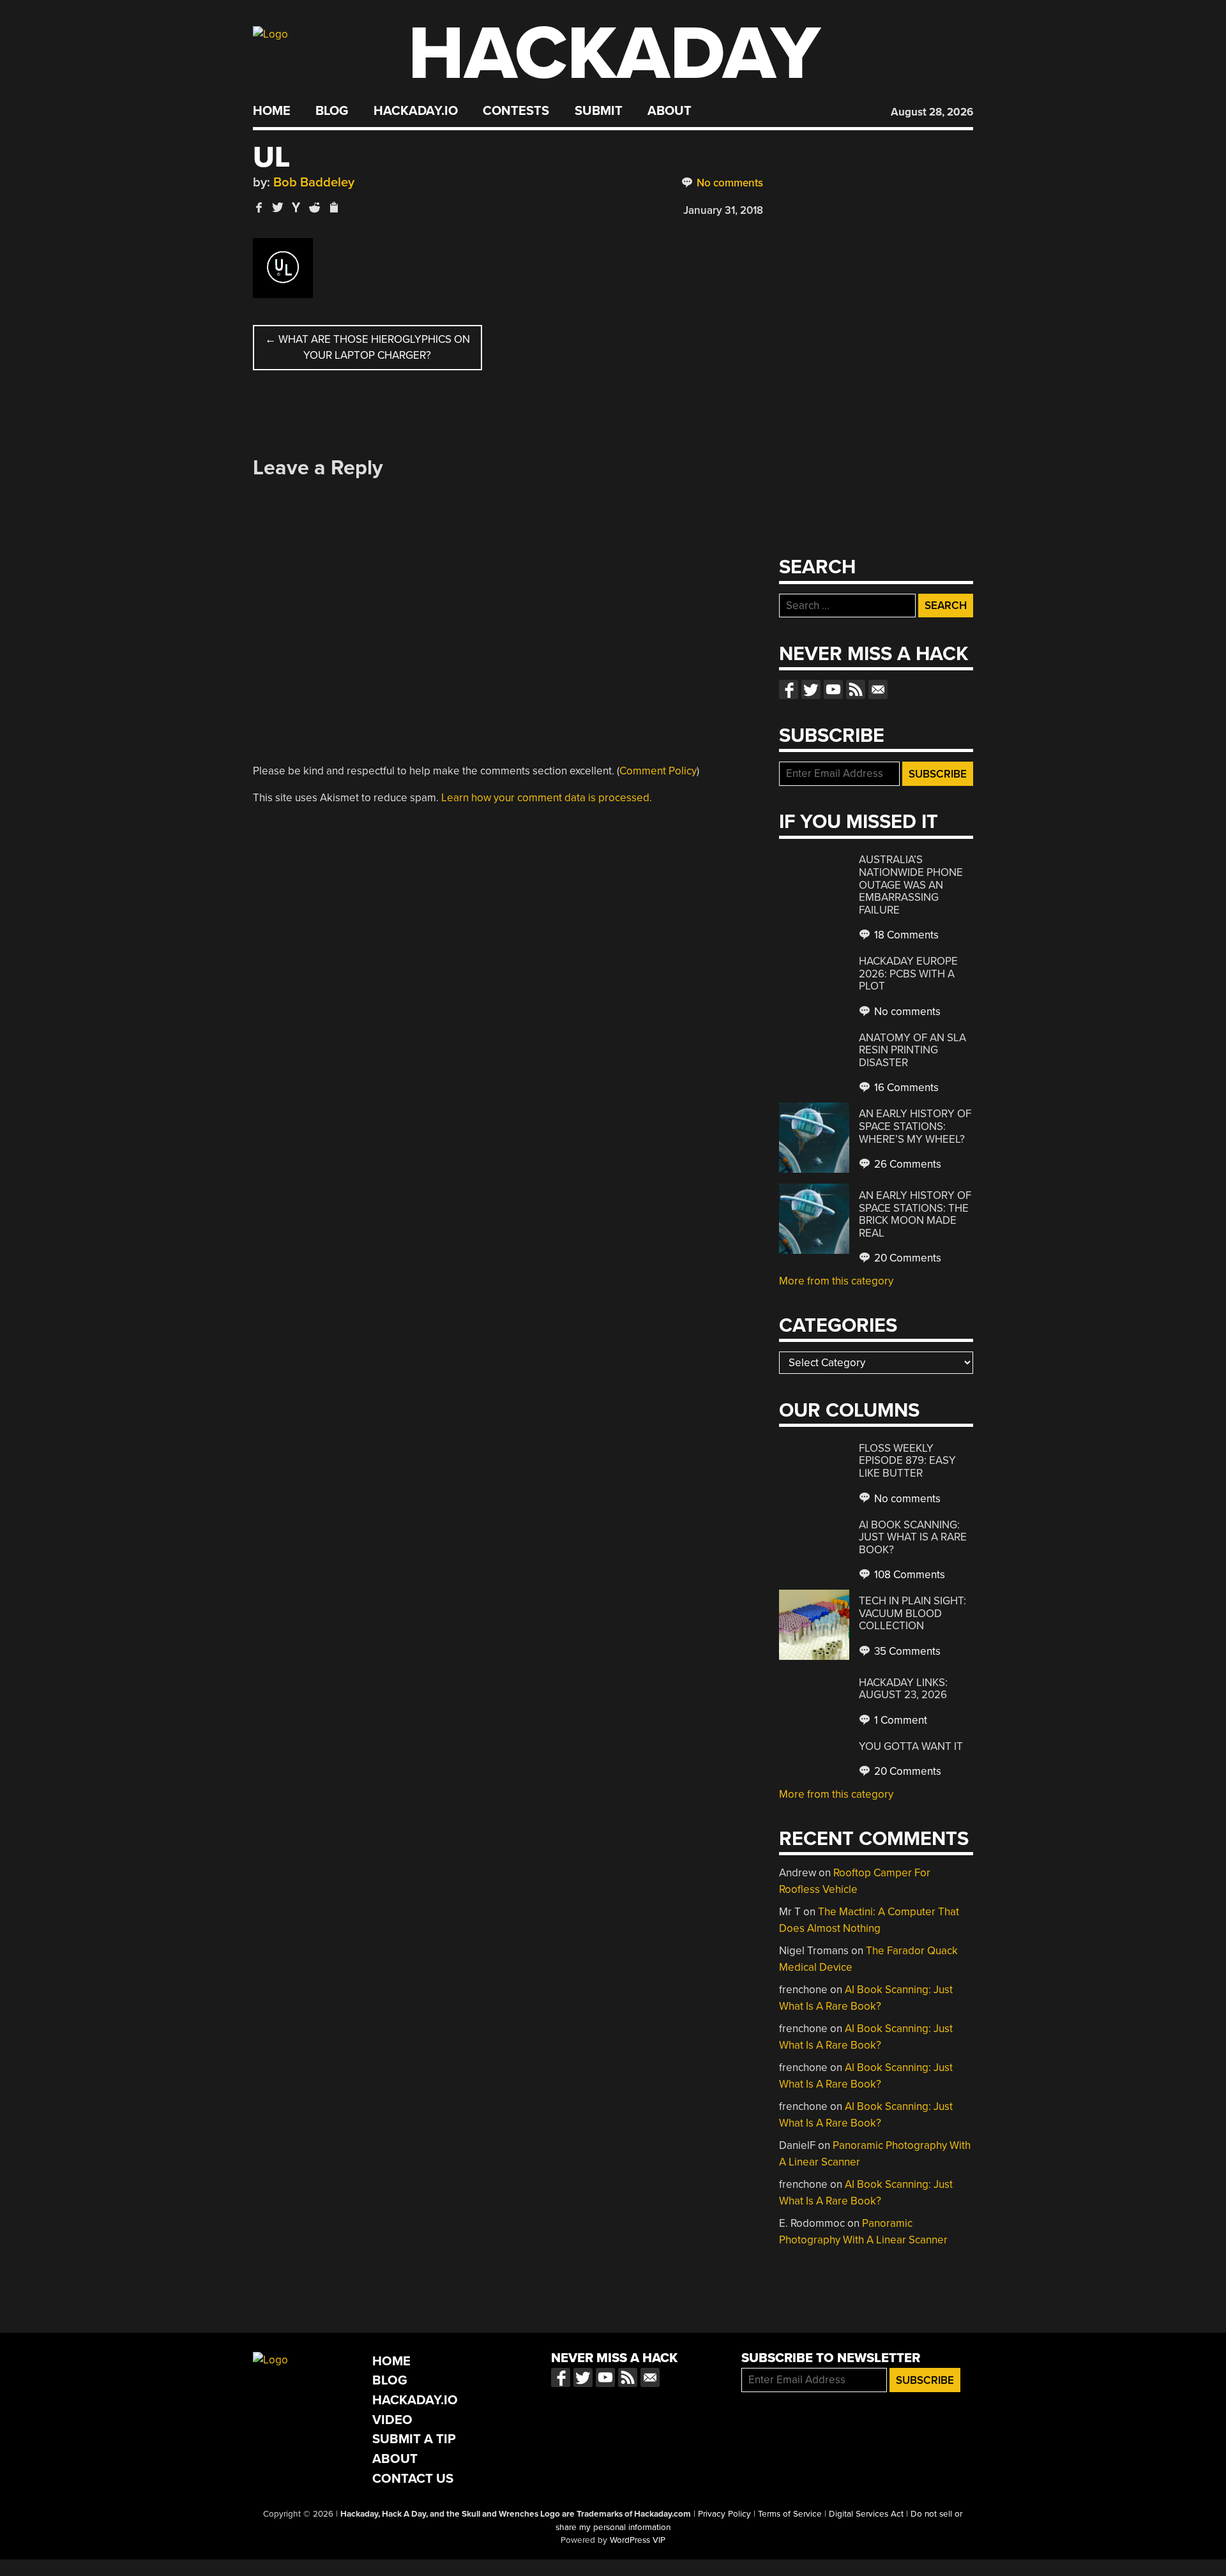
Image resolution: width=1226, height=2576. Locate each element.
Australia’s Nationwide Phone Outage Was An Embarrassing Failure (911, 885)
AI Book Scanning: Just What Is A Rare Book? (913, 1537)
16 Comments (905, 1088)
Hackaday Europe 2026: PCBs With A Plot (908, 974)
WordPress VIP (638, 2540)
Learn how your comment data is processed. (547, 798)
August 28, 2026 (932, 112)
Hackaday (614, 54)
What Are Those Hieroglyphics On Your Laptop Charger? (367, 348)
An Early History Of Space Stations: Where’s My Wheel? (915, 1126)
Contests (516, 111)
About (670, 111)
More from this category (836, 1281)
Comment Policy (658, 771)
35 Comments (906, 1651)
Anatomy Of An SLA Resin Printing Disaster (912, 1050)
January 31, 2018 (723, 210)
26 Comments (906, 1164)
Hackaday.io (416, 111)
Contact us (878, 689)
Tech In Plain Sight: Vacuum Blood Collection (912, 1613)
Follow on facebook (789, 689)
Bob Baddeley (314, 182)
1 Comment (899, 1720)
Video (392, 2420)
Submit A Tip (414, 2439)
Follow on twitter (811, 689)
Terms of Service (790, 2514)
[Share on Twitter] (278, 207)
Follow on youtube (833, 689)
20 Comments (906, 1258)
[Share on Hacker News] (296, 207)
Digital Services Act (866, 2514)
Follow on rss (856, 689)
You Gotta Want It (911, 1746)
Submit (599, 111)
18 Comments (905, 935)
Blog (332, 111)
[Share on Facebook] (259, 207)
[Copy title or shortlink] (333, 208)
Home (272, 111)
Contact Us (413, 2479)
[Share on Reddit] (315, 207)
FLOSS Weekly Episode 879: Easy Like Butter (907, 1461)
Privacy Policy (724, 2514)
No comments (729, 183)
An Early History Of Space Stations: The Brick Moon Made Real (915, 1214)
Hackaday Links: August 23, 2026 (903, 1689)
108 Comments (908, 1575)
